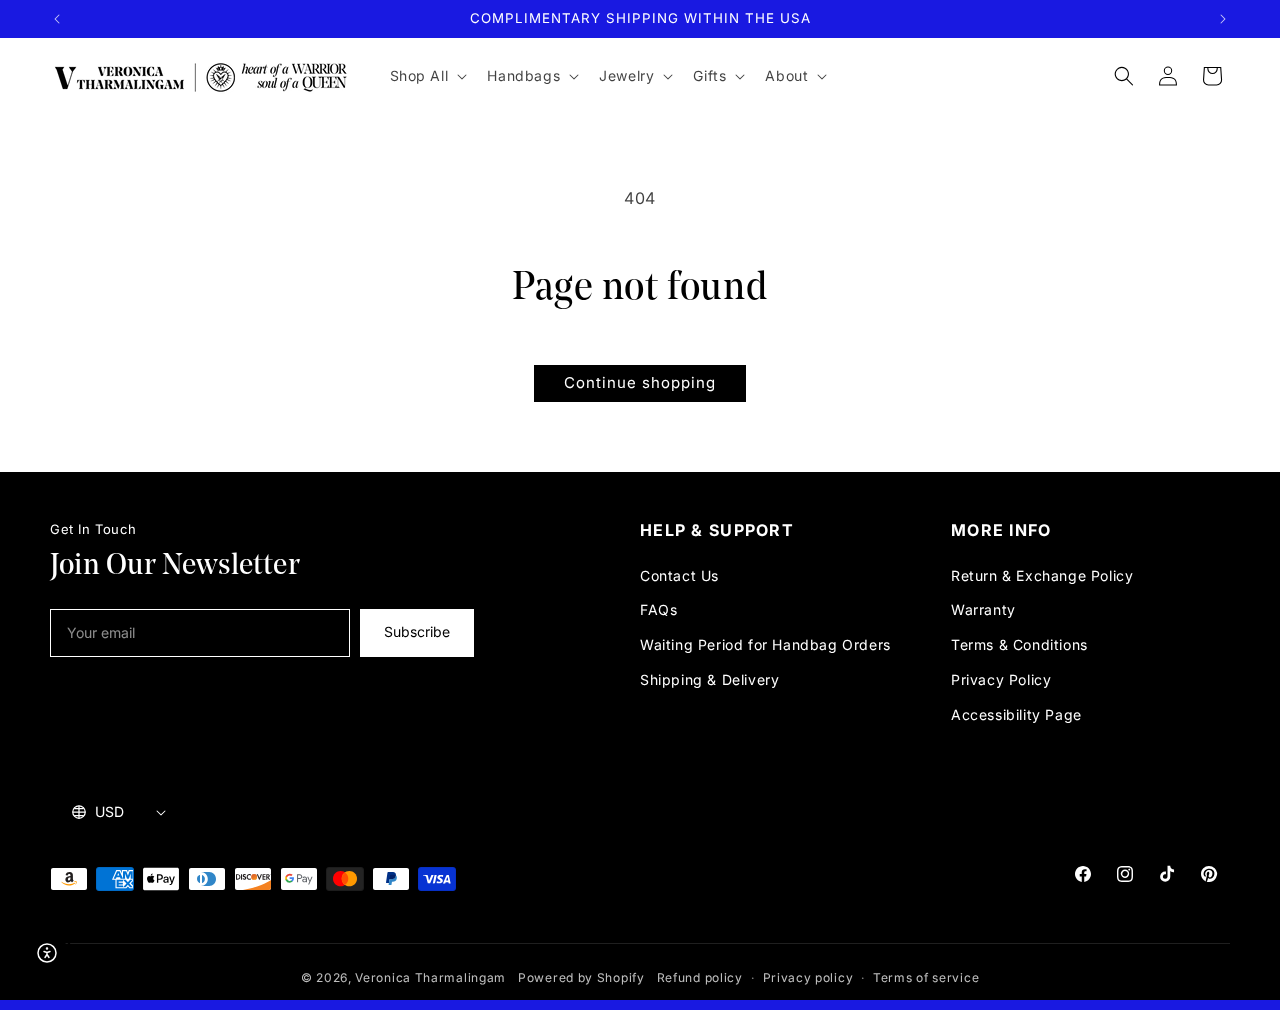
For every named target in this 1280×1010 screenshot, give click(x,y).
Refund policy (700, 977)
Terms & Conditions (1019, 644)
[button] (427, 76)
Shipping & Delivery (709, 679)
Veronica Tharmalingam (430, 977)
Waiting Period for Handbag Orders (765, 644)
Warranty (983, 609)
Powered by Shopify (581, 977)
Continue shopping (640, 382)
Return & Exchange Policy (1042, 575)
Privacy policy (808, 977)
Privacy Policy (1001, 679)
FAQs (658, 609)
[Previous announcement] (57, 19)
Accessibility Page (1016, 714)
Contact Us (679, 575)
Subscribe (417, 631)
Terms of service (926, 977)
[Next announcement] (1223, 19)
